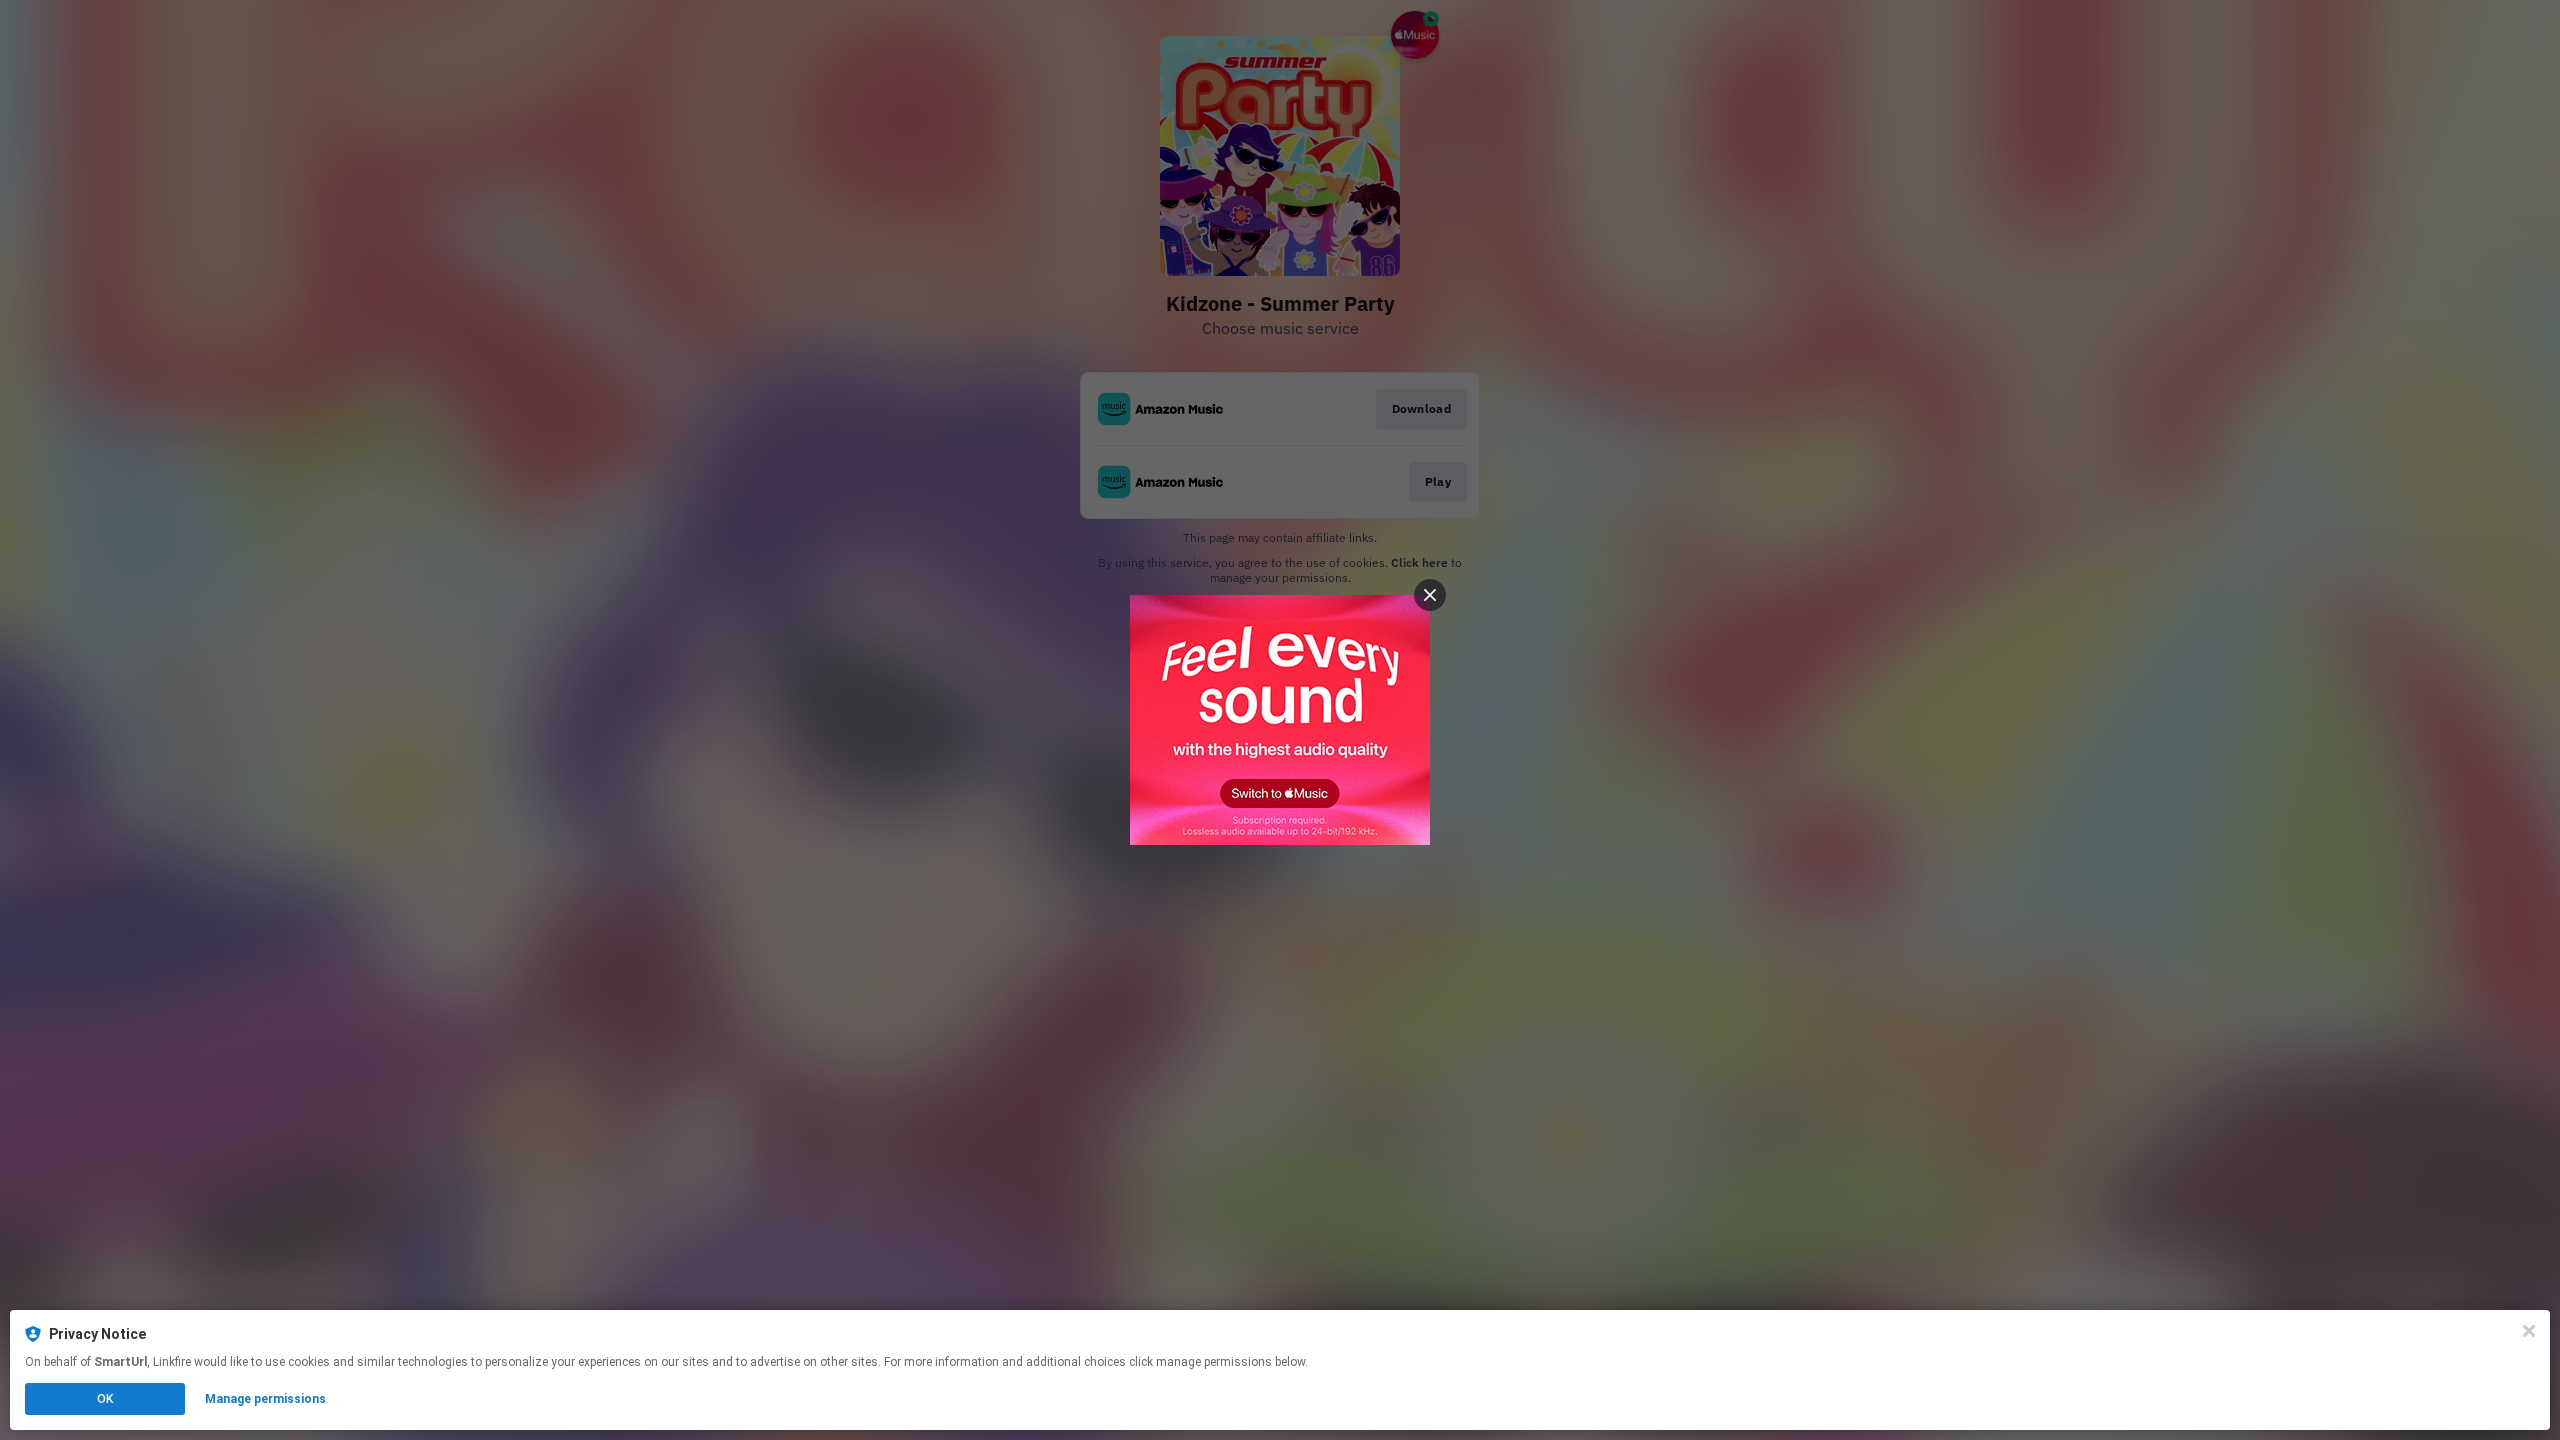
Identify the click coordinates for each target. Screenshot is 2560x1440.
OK (105, 1399)
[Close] (2529, 1331)
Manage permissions (265, 1399)
